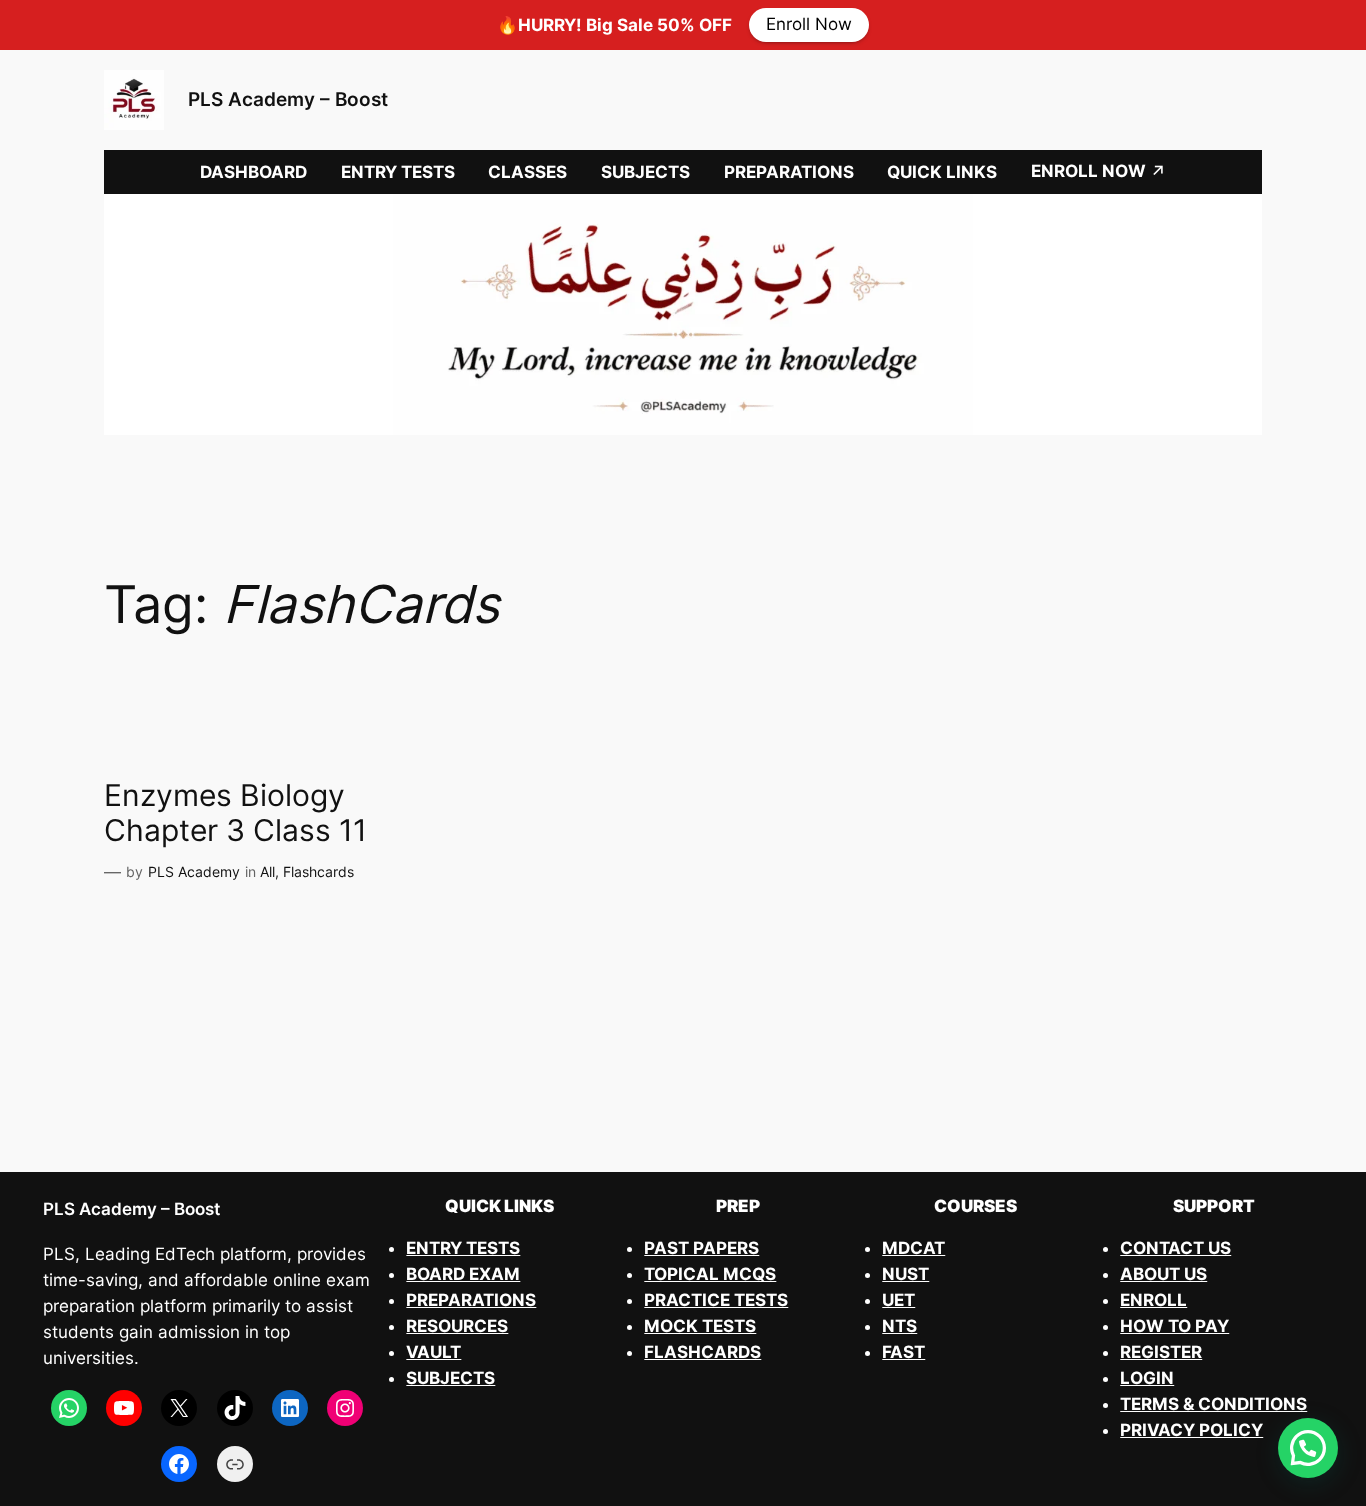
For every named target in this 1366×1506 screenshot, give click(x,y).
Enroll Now (809, 25)
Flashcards (318, 871)
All (267, 871)
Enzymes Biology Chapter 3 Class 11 (235, 813)
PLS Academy (194, 871)
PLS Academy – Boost (288, 99)
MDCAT (913, 1248)
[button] (1308, 1448)
